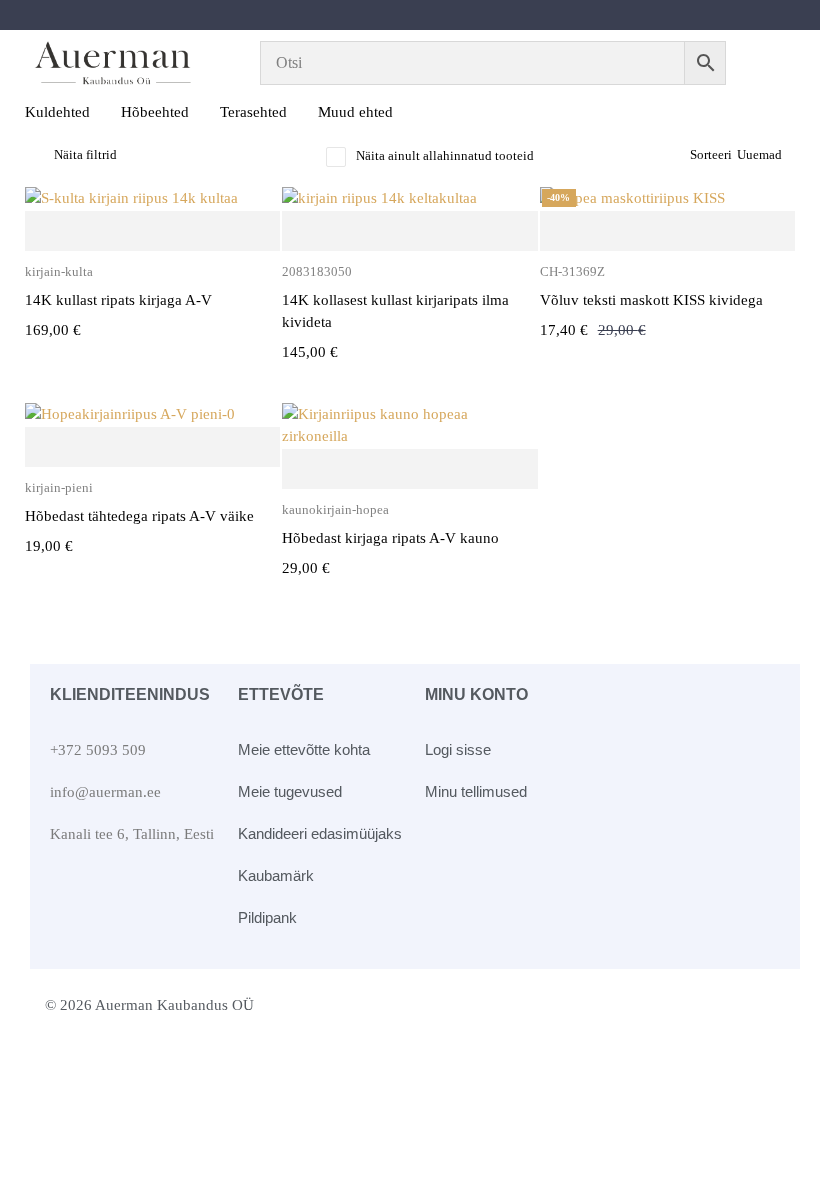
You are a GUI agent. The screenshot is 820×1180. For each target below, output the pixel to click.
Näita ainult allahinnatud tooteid (445, 155)
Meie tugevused (290, 791)
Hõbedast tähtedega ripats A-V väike (139, 516)
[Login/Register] (773, 63)
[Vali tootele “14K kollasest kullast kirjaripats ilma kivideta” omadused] (409, 232)
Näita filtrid (85, 154)
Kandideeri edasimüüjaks (320, 833)
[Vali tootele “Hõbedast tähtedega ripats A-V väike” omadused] (152, 448)
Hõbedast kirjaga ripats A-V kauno (390, 538)
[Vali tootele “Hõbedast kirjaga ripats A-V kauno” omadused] (409, 470)
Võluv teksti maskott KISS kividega (651, 300)
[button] (667, 232)
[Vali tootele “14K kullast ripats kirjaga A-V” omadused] (152, 232)
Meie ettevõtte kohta (304, 749)
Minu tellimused (476, 791)
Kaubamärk (276, 875)
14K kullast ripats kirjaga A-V (118, 300)
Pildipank (267, 917)
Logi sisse (458, 749)
